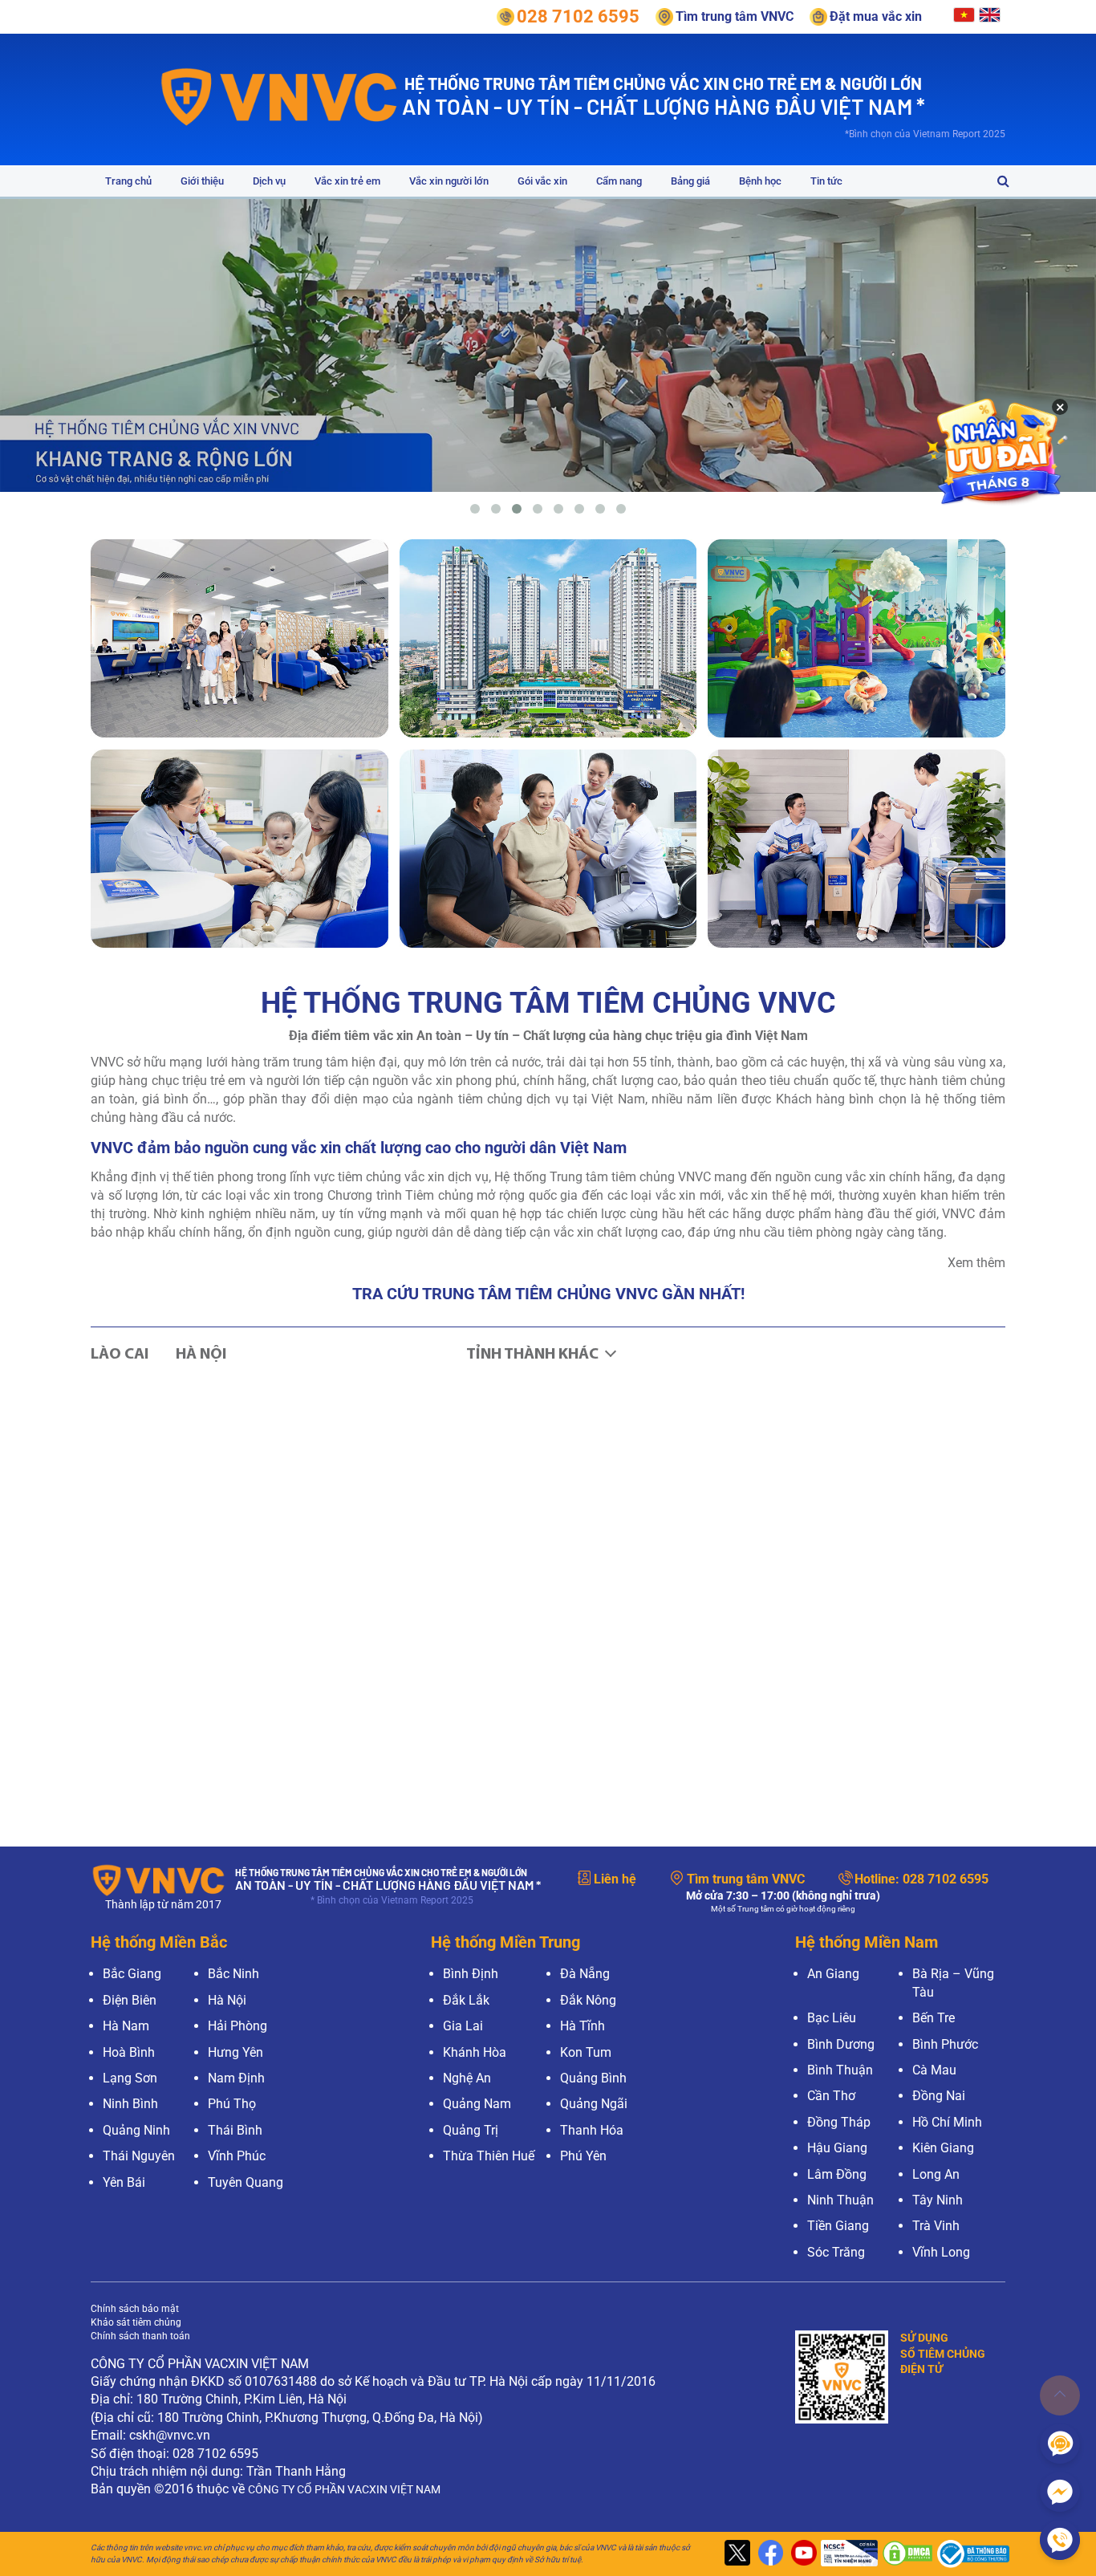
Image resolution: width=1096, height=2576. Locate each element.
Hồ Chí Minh (947, 2122)
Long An (936, 2174)
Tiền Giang (838, 2226)
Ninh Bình (130, 2104)
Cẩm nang (619, 181)
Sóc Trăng (836, 2252)
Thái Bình (235, 2130)
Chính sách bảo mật (135, 2309)
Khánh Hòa (475, 2052)
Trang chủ (128, 181)
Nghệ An (467, 2078)
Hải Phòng (237, 2026)
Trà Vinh (936, 2226)
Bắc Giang (132, 1974)
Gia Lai (463, 2026)
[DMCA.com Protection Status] (905, 2554)
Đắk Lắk (466, 2000)
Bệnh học (760, 181)
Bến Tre (934, 2018)
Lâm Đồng (837, 2174)
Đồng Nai (939, 2096)
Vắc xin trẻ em (347, 181)
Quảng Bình (593, 2078)
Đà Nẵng (585, 1974)
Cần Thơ (831, 2096)
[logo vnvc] (280, 96)
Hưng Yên (235, 2052)
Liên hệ (615, 1879)
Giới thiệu (202, 181)
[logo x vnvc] (735, 2554)
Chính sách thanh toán (140, 2336)
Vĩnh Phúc (237, 2156)
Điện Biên (130, 2000)
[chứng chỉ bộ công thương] (969, 2554)
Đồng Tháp (839, 2122)
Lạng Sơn (130, 2078)
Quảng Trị (471, 2130)
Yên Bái (124, 2182)
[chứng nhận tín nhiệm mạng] (847, 2554)
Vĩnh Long (941, 2252)
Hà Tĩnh (583, 2026)
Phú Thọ (232, 2104)
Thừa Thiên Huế (489, 2156)
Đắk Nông (588, 2000)
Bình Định (471, 1974)
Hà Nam (126, 2026)
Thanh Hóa (592, 2130)
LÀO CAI (120, 1355)
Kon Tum (586, 2052)
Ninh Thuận (840, 2200)
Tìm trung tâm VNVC (746, 1879)
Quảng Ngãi (594, 2104)
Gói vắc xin (542, 181)
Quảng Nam (477, 2104)
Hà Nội (227, 2000)
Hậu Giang (837, 2148)
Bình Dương (841, 2044)
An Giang (833, 1974)
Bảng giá (690, 181)
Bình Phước (945, 2044)
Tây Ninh (938, 2200)
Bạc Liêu (832, 2018)
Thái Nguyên (139, 2156)
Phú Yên (583, 2156)
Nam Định (236, 2078)
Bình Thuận (840, 2070)
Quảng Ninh (136, 2130)
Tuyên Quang (246, 2182)
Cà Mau (934, 2070)
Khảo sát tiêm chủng (136, 2322)
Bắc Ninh (233, 1974)
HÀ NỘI (201, 1355)
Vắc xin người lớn (449, 181)
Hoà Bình (129, 2052)
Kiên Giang (943, 2148)
